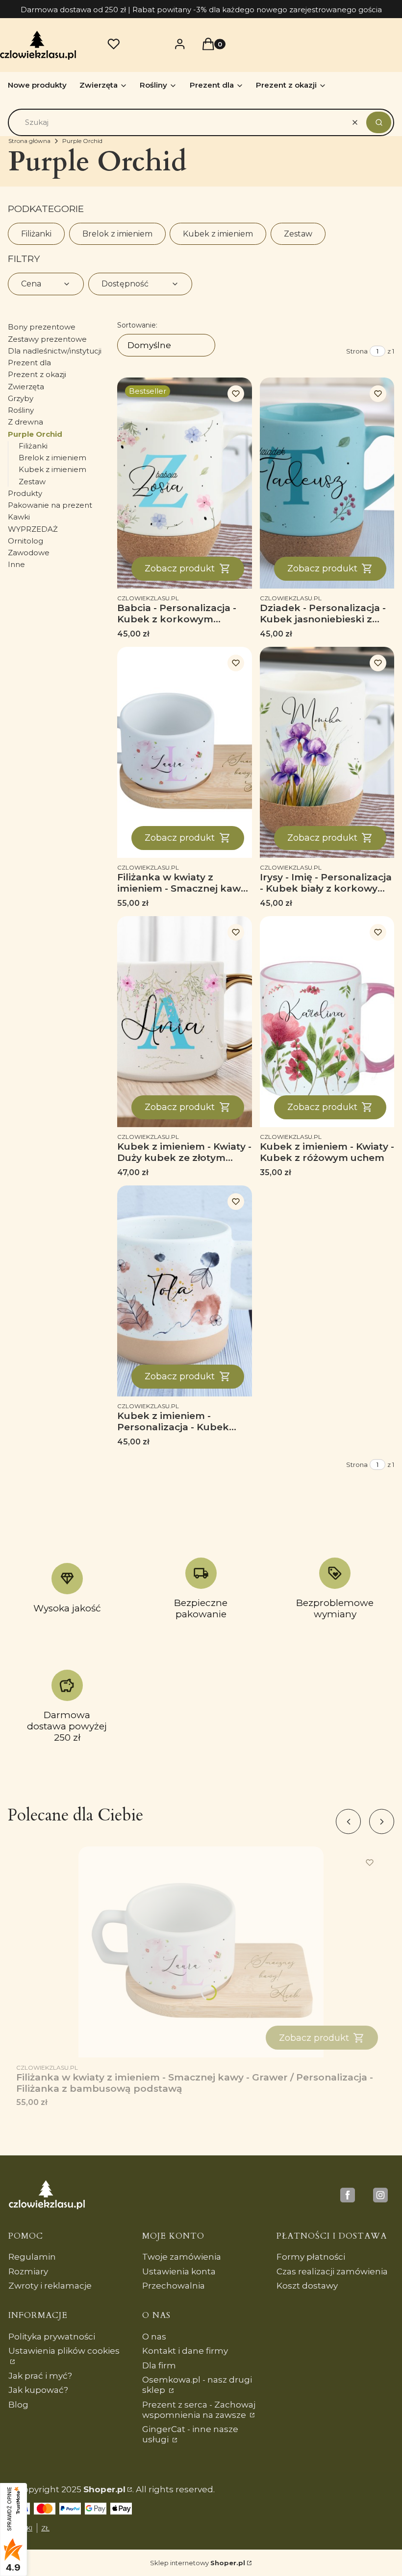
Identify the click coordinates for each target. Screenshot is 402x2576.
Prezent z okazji (37, 374)
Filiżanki (36, 234)
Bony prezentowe (42, 327)
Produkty (25, 493)
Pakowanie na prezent (50, 505)
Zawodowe (29, 553)
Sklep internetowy (198, 2563)
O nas (154, 2337)
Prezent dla (29, 363)
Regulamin (32, 2257)
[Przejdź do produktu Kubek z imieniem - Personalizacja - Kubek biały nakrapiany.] (185, 1291)
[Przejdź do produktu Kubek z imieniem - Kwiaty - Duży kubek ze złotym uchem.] (185, 1022)
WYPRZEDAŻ (33, 529)
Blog (18, 2405)
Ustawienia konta (179, 2271)
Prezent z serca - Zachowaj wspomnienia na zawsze (199, 2410)
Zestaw (298, 234)
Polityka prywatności (52, 2337)
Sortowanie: (137, 325)
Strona (357, 351)
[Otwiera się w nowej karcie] (348, 2195)
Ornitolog (25, 541)
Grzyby (21, 398)
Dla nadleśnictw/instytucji (55, 351)
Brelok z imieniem (117, 234)
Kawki (19, 517)
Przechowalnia (174, 2286)
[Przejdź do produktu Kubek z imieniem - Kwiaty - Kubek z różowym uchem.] (327, 1022)
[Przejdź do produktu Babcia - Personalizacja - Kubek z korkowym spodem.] (185, 483)
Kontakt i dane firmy (185, 2351)
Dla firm (159, 2365)
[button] (379, 122)
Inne (16, 564)
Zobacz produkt (180, 568)
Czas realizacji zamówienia (332, 2271)
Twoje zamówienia (182, 2257)
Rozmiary (28, 2271)
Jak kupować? (38, 2390)
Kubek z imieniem (218, 234)
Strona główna (29, 141)
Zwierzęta (26, 387)
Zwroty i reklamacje (50, 2286)
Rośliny (21, 410)
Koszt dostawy (307, 2286)
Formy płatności (311, 2257)
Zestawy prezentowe (47, 339)
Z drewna (25, 422)
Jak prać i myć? (40, 2376)
